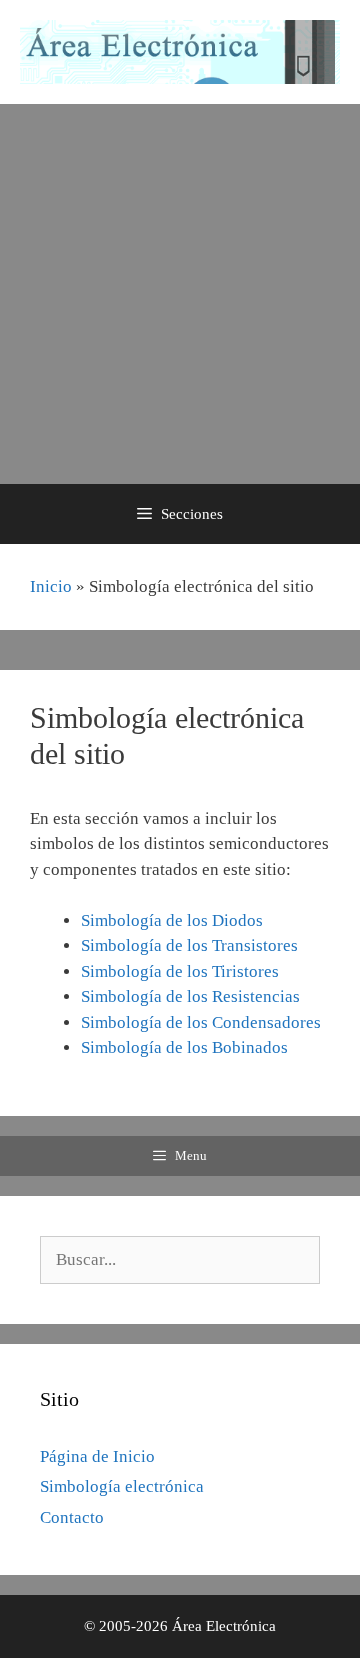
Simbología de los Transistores (189, 945)
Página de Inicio (97, 1456)
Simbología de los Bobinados (184, 1047)
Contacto (72, 1517)
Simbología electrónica (122, 1486)
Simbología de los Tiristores (180, 971)
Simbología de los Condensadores (201, 1022)
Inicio (51, 586)
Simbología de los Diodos (172, 920)
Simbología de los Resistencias (190, 996)
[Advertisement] (180, 294)
